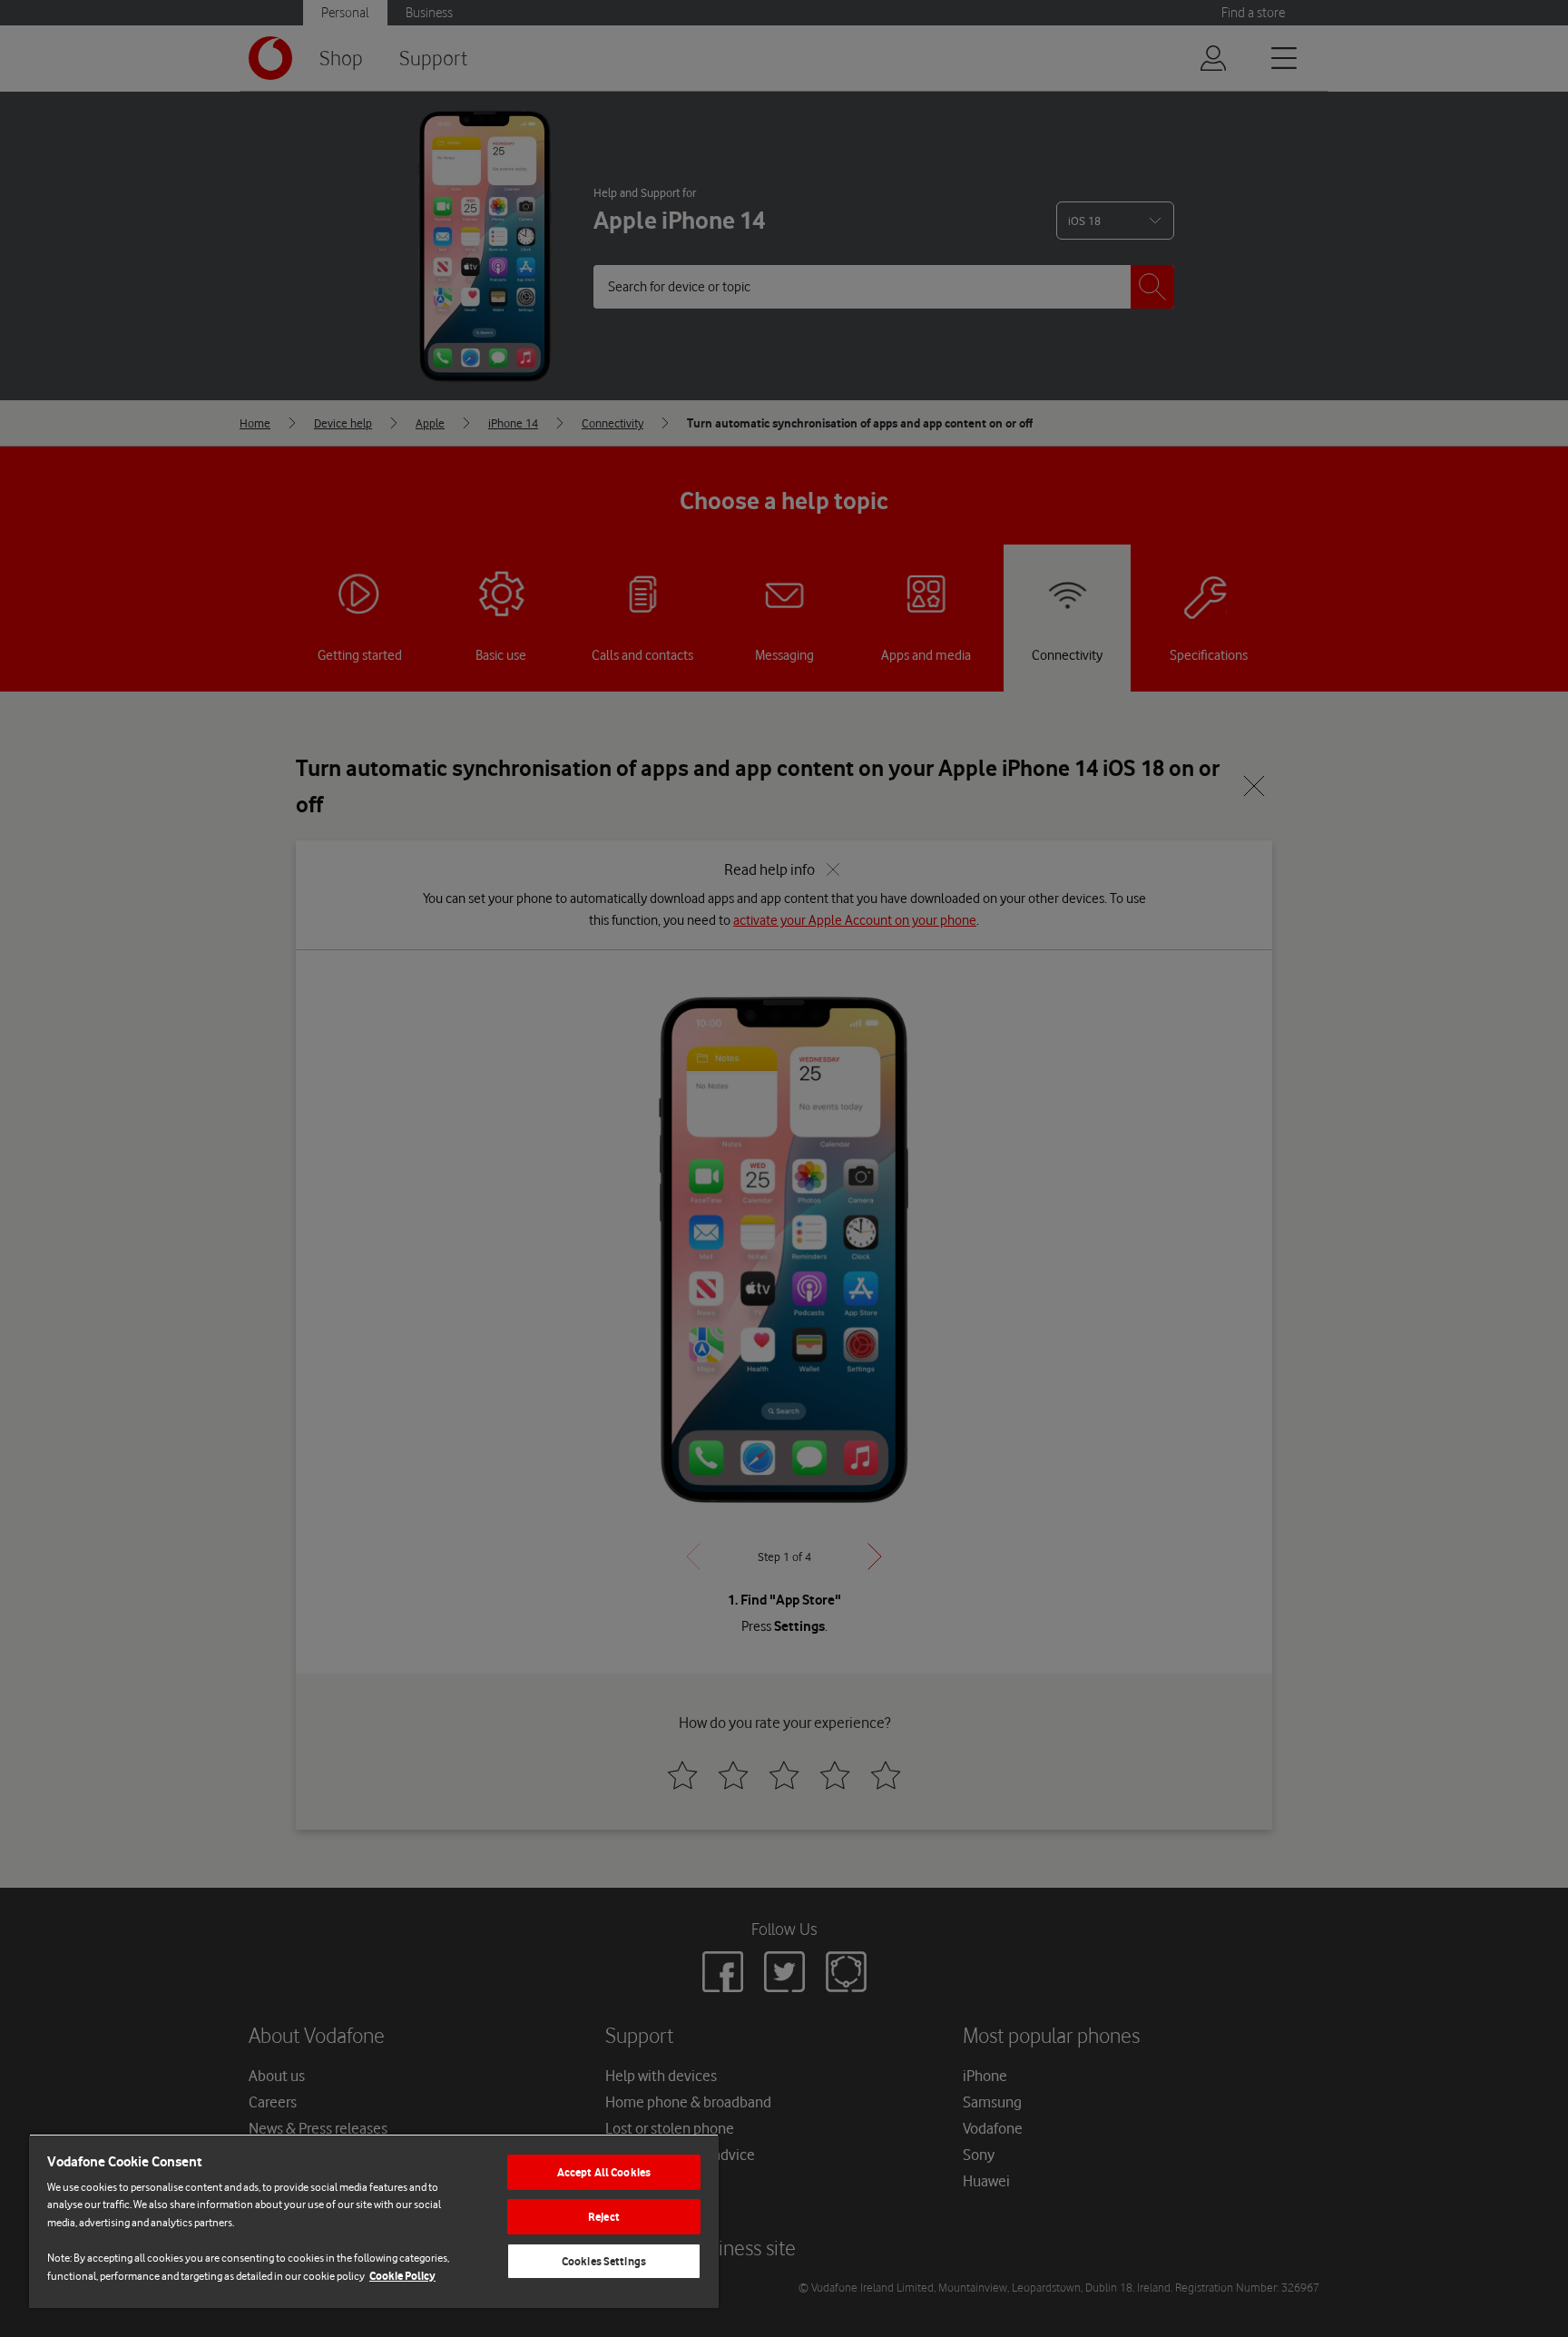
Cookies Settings (604, 2261)
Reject (604, 2217)
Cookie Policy (402, 2276)
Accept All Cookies (604, 2172)
